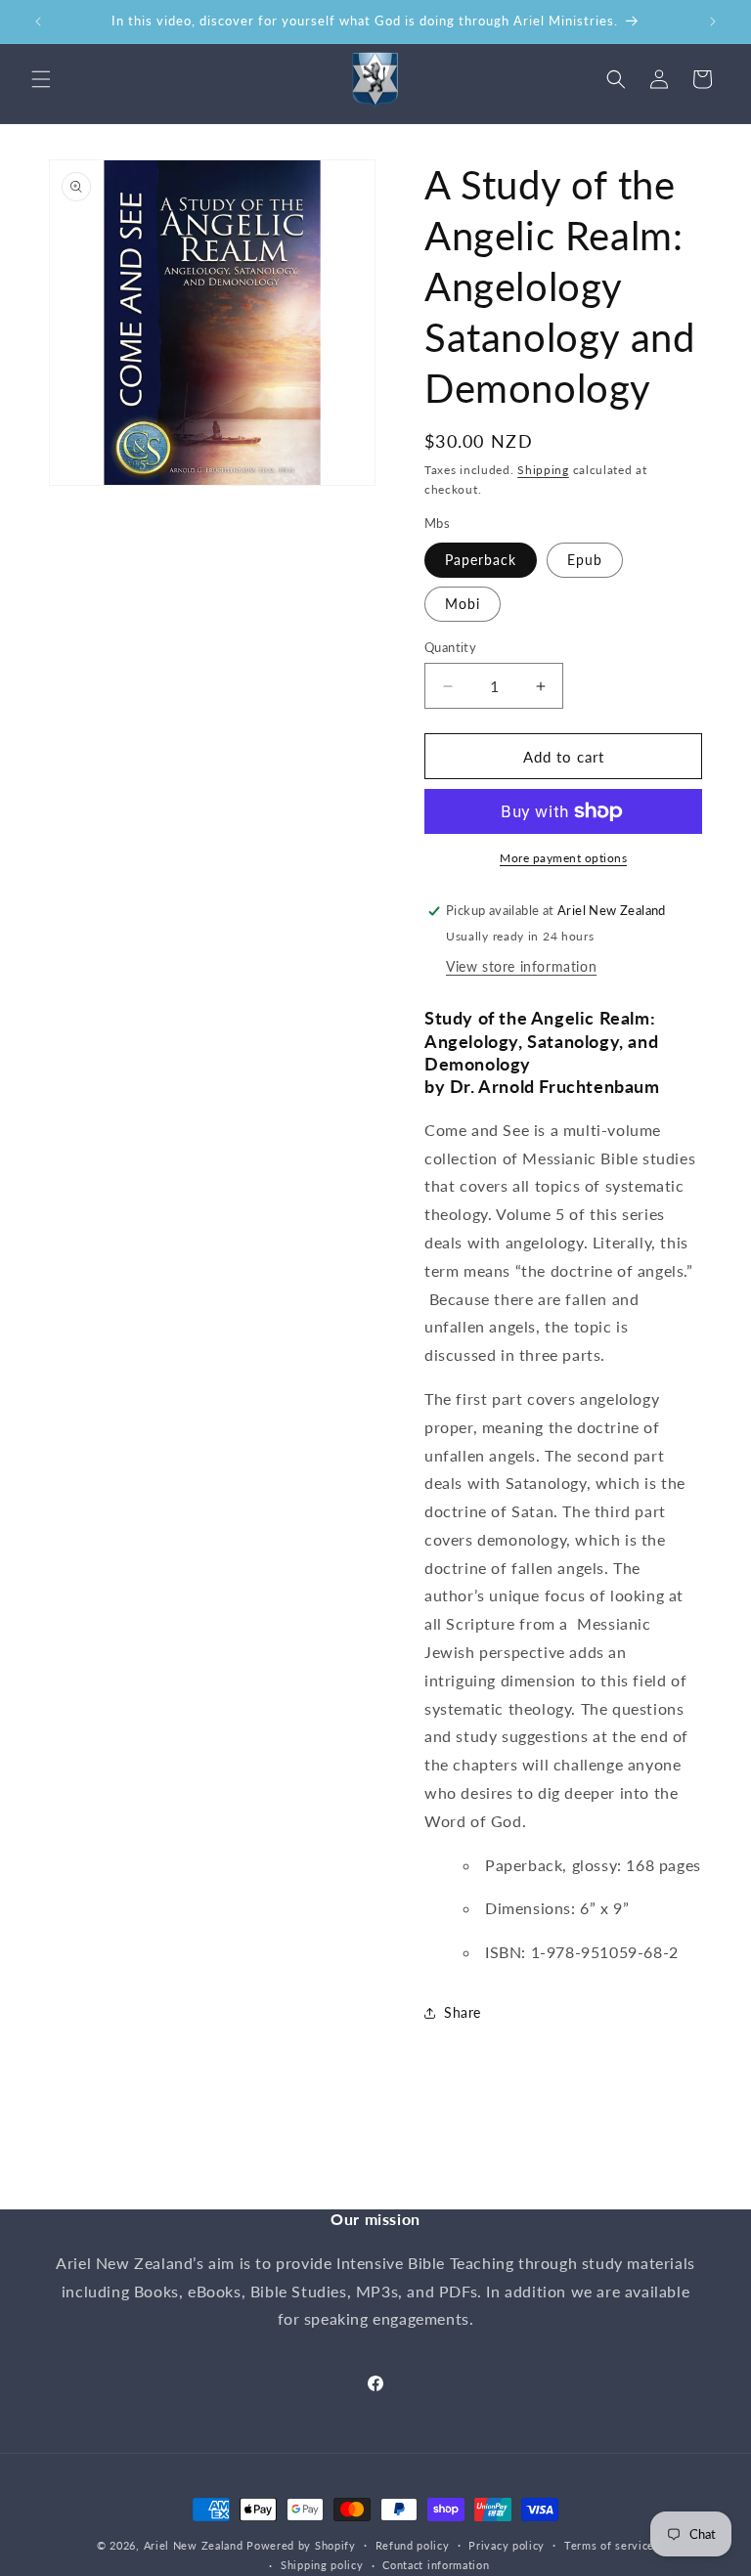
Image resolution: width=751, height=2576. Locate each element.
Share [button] (463, 2012)
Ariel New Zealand (194, 2545)
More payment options (563, 858)
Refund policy (413, 2545)
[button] (41, 79)
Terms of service (609, 2545)
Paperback (481, 560)
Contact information (436, 2565)
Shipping (543, 470)
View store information (521, 966)
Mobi (463, 604)
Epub (585, 560)
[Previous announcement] (38, 22)
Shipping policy (322, 2565)
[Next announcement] (713, 22)
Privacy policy (507, 2545)
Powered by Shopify (301, 2545)
